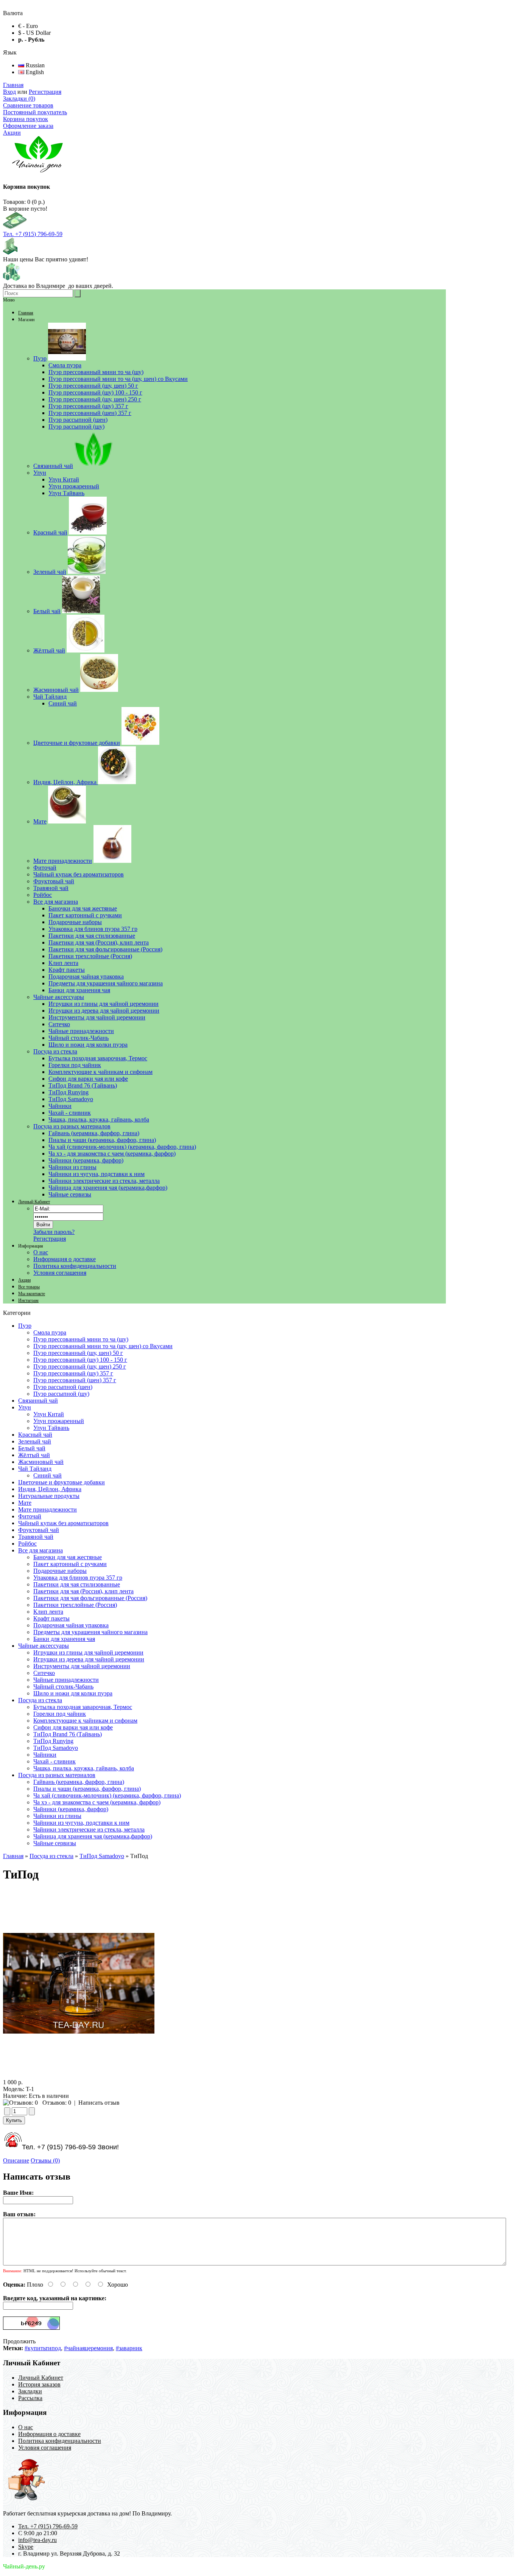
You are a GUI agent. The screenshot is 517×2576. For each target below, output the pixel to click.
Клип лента (48, 1612)
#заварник (129, 2348)
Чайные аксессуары (44, 1646)
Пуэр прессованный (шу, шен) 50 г (78, 1353)
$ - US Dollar (34, 33)
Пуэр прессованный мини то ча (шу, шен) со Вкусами (103, 1346)
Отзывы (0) (45, 2160)
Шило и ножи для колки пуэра (73, 1693)
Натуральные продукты (49, 1496)
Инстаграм (28, 1300)
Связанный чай (38, 1401)
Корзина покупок (26, 119)
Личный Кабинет (34, 1202)
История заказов (39, 2384)
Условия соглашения (60, 1273)
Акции (12, 133)
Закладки (30, 2391)
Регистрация (45, 92)
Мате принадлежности (47, 1509)
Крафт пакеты (51, 1618)
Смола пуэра (50, 1332)
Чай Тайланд (35, 1469)
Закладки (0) (19, 99)
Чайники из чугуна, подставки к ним (81, 1823)
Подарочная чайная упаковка (71, 1625)
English (34, 72)
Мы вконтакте (32, 1294)
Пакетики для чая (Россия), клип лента (83, 1591)
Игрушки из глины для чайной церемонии (88, 1652)
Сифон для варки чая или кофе (73, 1727)
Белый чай (32, 1448)
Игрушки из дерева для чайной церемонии (89, 1659)
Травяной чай (36, 1537)
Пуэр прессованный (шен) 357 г (75, 1380)
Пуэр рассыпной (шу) (61, 1394)
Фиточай (30, 1516)
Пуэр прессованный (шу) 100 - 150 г (80, 1360)
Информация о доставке (65, 1259)
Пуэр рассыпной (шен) (63, 1387)
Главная (13, 85)
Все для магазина (40, 1550)
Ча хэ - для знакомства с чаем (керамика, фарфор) (97, 1802)
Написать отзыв (99, 2103)
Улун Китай (49, 1414)
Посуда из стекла (40, 1700)
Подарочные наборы (60, 1571)
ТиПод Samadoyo (56, 1748)
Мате (25, 1503)
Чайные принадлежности (66, 1680)
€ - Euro (28, 26)
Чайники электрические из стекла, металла (89, 1829)
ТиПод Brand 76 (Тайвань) (68, 1734)
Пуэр (25, 1326)
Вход (9, 92)
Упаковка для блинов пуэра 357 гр (78, 1578)
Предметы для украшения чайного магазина (90, 1632)
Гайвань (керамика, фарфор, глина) (79, 1782)
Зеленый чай (35, 1441)
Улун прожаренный (59, 1421)
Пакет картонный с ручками (70, 1564)
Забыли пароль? (54, 1232)
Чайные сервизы (55, 1843)
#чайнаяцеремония (88, 2348)
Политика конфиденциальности (75, 1266)
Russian (34, 65)
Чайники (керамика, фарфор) (71, 1809)
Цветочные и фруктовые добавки (62, 1482)
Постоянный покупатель (35, 112)
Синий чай (47, 1475)
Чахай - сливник (55, 1761)
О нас (41, 1252)
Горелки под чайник (60, 1714)
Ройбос (27, 1544)
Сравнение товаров (28, 105)
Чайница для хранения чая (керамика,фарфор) (93, 1836)
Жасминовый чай (41, 1462)
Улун (25, 1407)
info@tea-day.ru (37, 2540)
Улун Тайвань (51, 1428)
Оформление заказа (28, 126)
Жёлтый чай (34, 1455)
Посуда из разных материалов (57, 1775)
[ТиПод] (79, 2075)
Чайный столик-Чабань (63, 1687)
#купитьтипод (43, 2348)
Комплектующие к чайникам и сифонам (85, 1721)
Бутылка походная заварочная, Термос (83, 1707)
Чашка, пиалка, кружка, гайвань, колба (84, 1768)
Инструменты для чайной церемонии (82, 1666)
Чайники (45, 1755)
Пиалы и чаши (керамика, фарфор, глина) (87, 1789)
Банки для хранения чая (64, 1639)
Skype (26, 2547)
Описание (16, 2160)
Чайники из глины (57, 1816)
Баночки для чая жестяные (68, 1557)
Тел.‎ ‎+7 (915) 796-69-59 (33, 234)
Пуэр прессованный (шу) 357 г (73, 1373)
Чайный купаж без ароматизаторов (63, 1523)
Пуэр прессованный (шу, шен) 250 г (80, 1366)
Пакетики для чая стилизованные (77, 1584)
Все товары (29, 1287)
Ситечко (44, 1673)
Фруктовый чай (39, 1530)
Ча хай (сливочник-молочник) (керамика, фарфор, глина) (107, 1795)
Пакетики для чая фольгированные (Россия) (90, 1598)
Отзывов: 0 (57, 2103)
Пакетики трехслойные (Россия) (75, 1605)
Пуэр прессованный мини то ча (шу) (81, 1339)
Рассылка (30, 2398)
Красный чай (35, 1435)
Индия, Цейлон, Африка (50, 1489)
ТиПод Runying (53, 1741)
